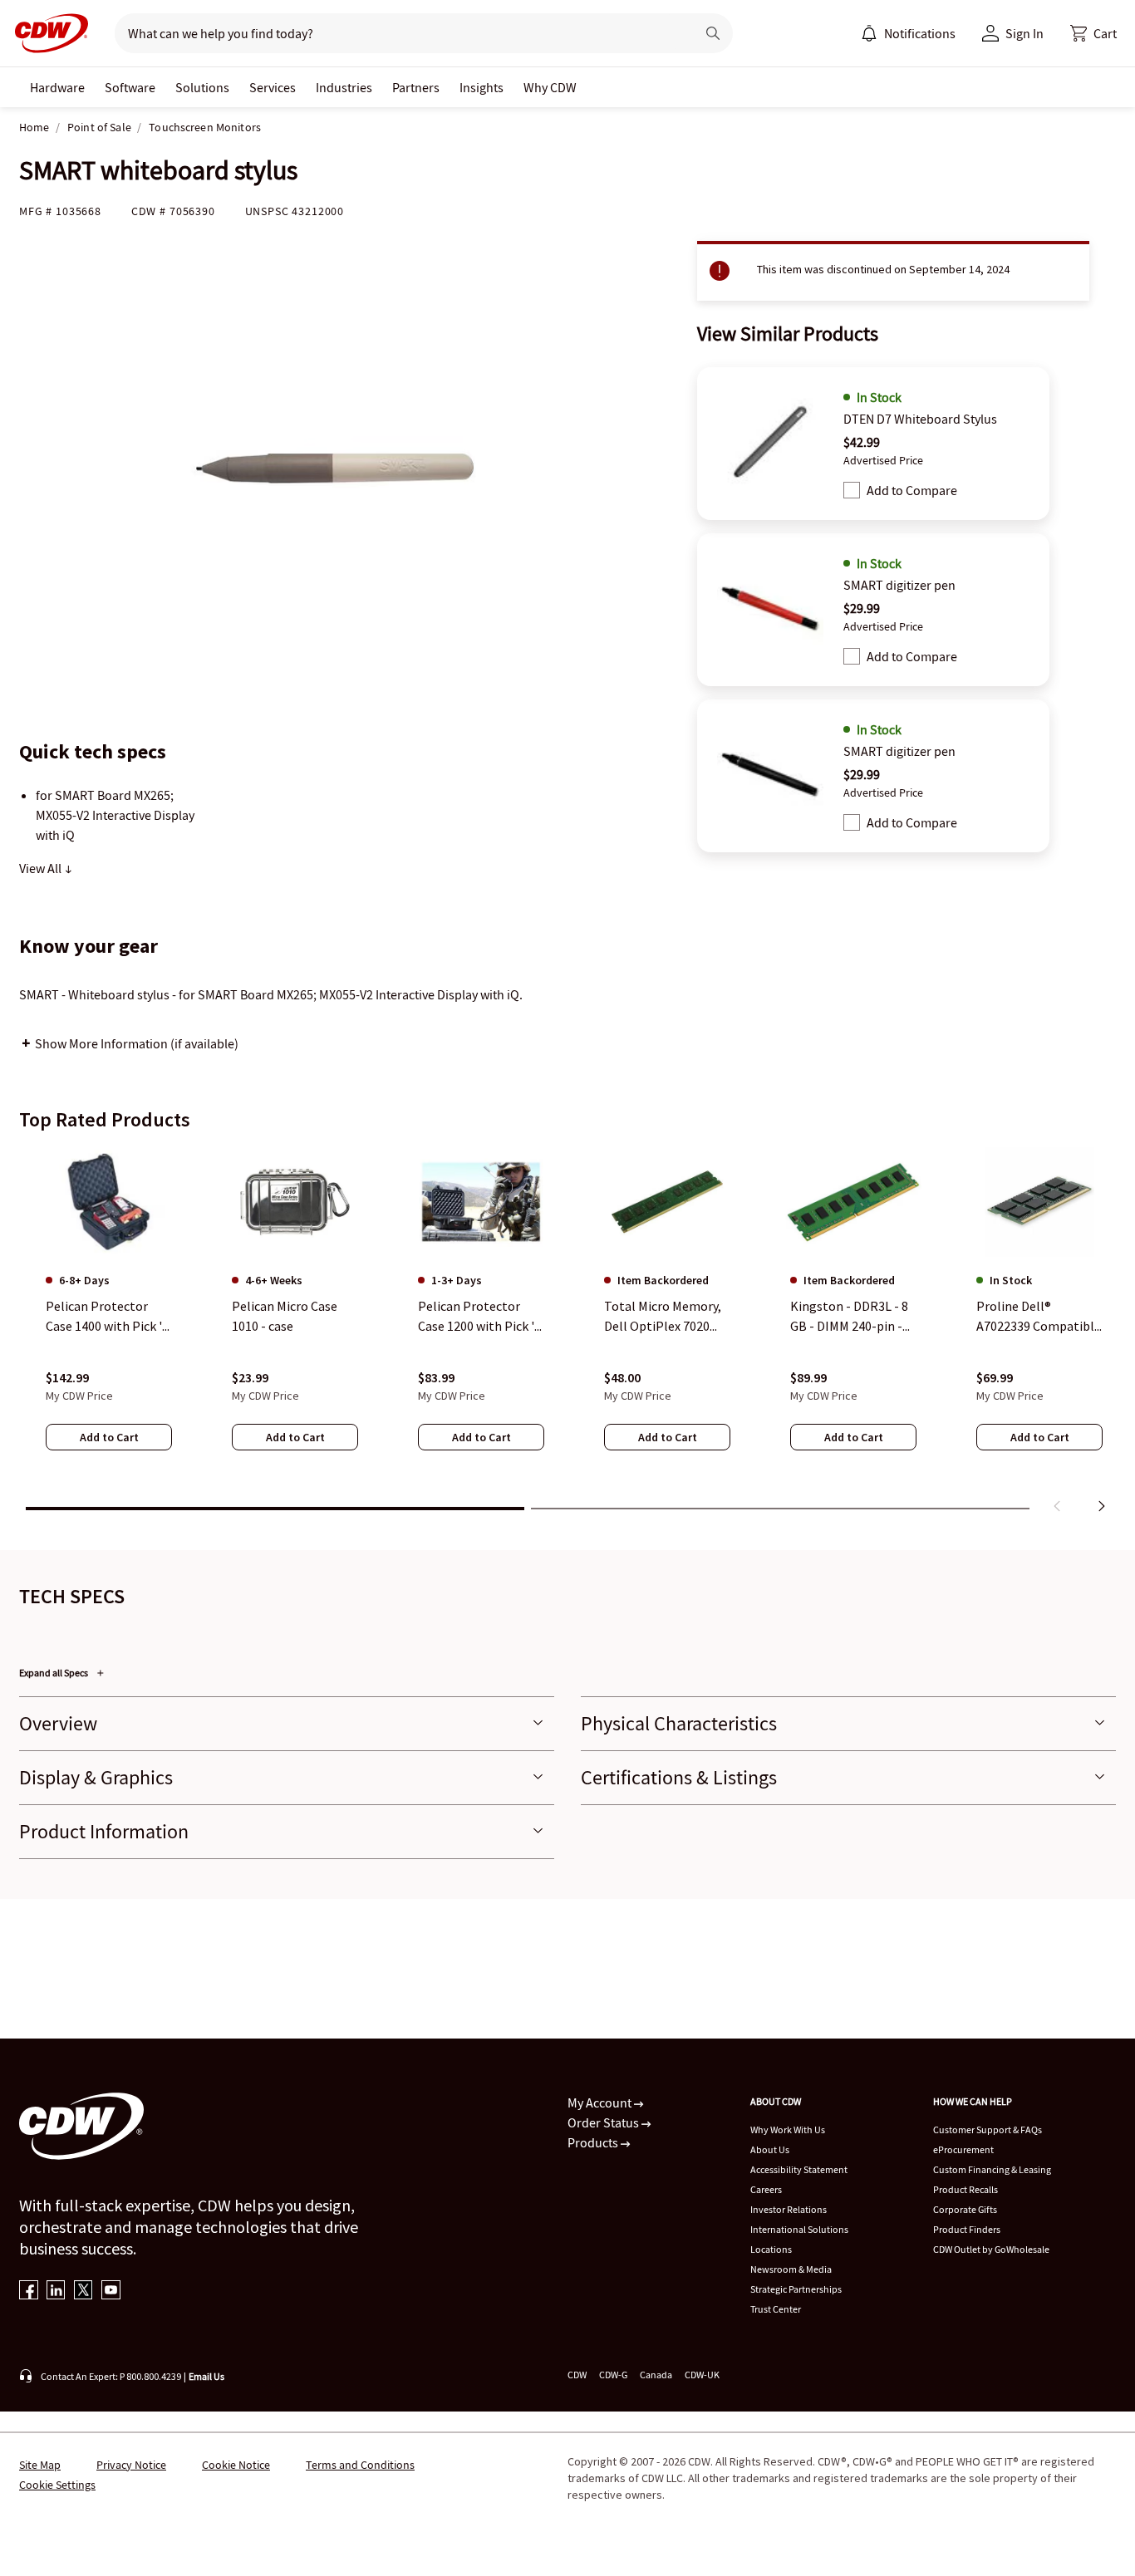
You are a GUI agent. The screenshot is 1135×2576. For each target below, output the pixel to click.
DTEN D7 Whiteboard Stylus (920, 419)
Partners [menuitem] (416, 87)
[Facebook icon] (29, 2291)
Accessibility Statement (799, 2169)
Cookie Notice (236, 2465)
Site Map (40, 2465)
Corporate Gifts (965, 2209)
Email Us (206, 2376)
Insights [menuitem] (482, 87)
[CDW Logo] (47, 33)
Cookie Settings (57, 2485)
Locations (771, 2249)
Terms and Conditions (360, 2465)
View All (42, 868)
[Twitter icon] (84, 2291)
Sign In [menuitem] (1024, 33)
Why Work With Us (788, 2129)
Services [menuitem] (273, 87)
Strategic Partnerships (796, 2289)
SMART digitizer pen (899, 585)
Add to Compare (912, 490)
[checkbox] (852, 490)
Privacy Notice (131, 2465)
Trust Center (776, 2309)
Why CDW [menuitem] (550, 87)
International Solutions (799, 2229)
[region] (567, 1333)
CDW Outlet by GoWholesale (991, 2249)
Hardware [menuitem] (57, 87)
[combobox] (398, 33)
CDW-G (613, 2375)
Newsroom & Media (791, 2269)
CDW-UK (702, 2375)
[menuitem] (869, 33)
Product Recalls (965, 2189)
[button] (1093, 33)
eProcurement (963, 2149)
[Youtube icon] (111, 2291)
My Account (601, 2103)
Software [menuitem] (130, 87)
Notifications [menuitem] (920, 33)
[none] (57, 87)
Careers (766, 2189)
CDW (577, 2375)
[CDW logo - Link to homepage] (47, 33)
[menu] (908, 33)
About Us (770, 2149)
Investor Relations (789, 2209)
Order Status (604, 2122)
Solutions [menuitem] (202, 87)
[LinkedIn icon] (56, 2291)
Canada (656, 2375)
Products (594, 2142)
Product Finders (967, 2229)
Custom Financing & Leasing (992, 2169)
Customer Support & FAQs (988, 2129)
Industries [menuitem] (344, 87)
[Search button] (713, 33)
